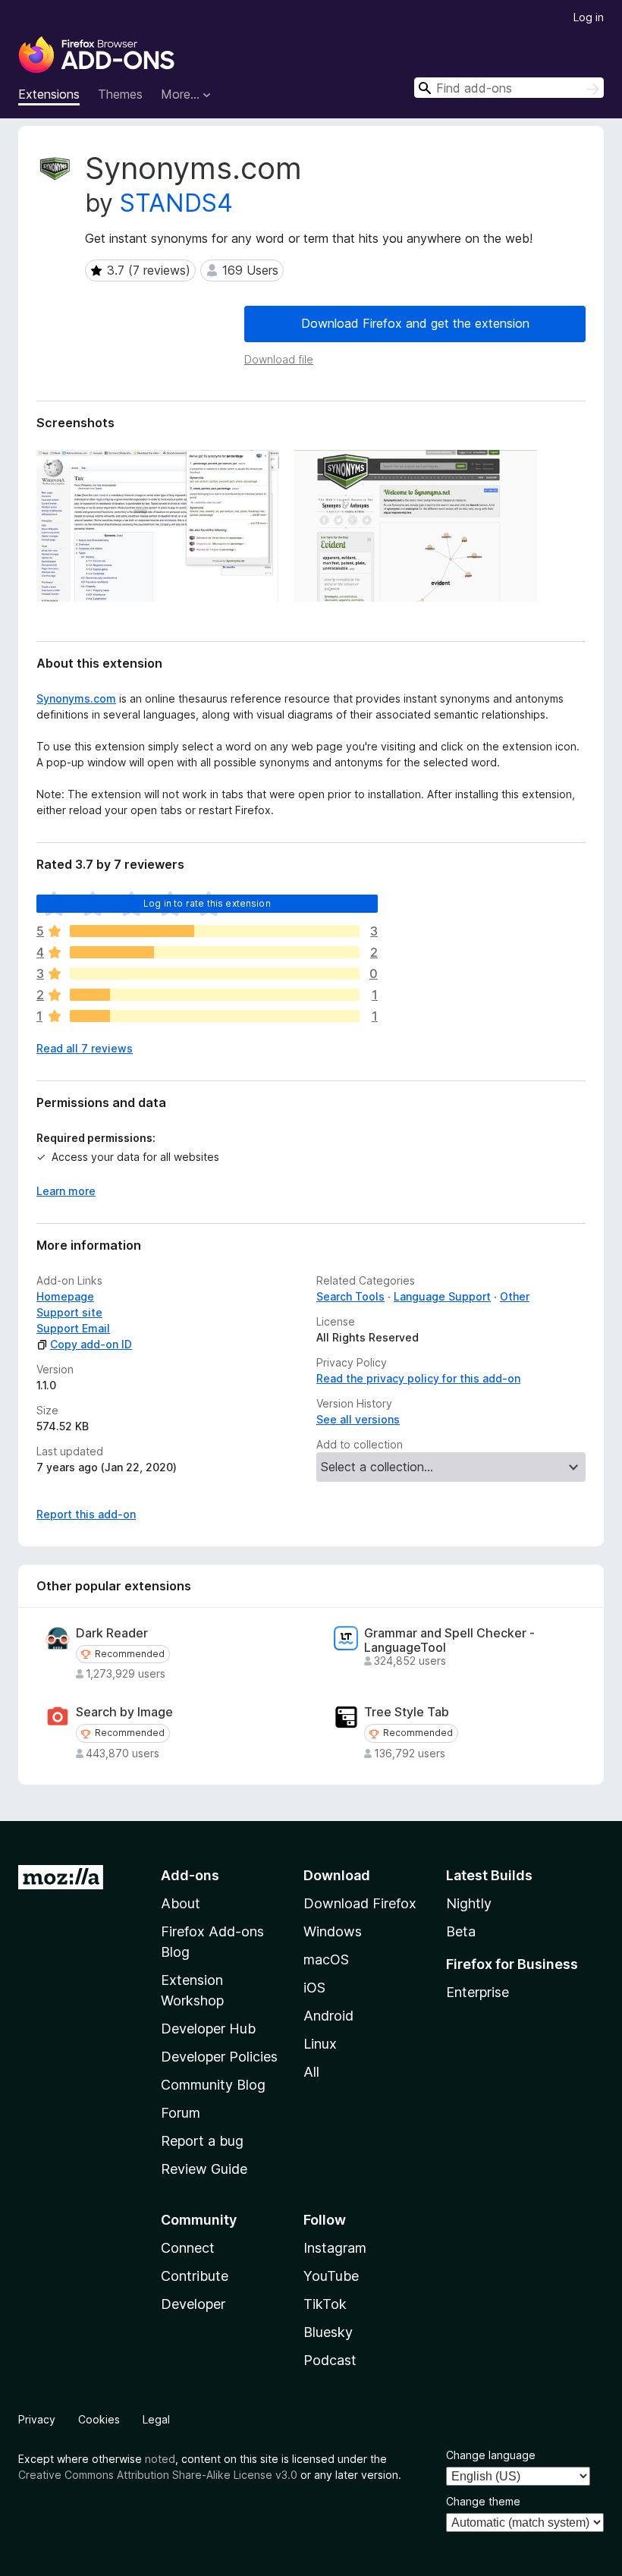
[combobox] (509, 88)
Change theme (483, 2501)
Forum (181, 2113)
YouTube (331, 2276)
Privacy (37, 2419)
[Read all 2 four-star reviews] (215, 952)
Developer (193, 2304)
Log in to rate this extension (207, 903)
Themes (120, 94)
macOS (326, 1960)
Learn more (66, 1191)
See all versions (358, 1419)
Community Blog (213, 2085)
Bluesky (328, 2332)
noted (160, 2459)
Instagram (335, 2248)
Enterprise (477, 1992)
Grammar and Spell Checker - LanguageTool (449, 1640)
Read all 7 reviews (85, 1048)
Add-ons (190, 1875)
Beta (461, 1931)
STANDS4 (176, 203)
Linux (320, 2044)
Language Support (442, 1296)
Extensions (49, 94)
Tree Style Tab (407, 1712)
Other (515, 1296)
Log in (589, 17)
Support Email (73, 1328)
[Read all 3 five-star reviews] (215, 931)
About (181, 1903)
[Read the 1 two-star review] (215, 995)
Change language (491, 2455)
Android (328, 2016)
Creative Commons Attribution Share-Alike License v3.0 (158, 2475)
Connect (188, 2248)
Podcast (330, 2360)
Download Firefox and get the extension (415, 323)
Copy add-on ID (91, 1344)
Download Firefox (360, 1903)
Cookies (99, 2419)
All (311, 2072)
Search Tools (350, 1296)
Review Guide (204, 2169)
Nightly (469, 1903)
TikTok (325, 2304)
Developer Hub (208, 2029)
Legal (156, 2419)
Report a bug (202, 2141)
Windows (333, 1931)
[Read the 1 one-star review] (215, 1016)
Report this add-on (86, 1514)
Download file (279, 359)
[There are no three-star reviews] (215, 973)
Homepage (65, 1296)
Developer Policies (219, 2057)
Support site (69, 1312)
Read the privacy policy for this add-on (418, 1378)
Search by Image (124, 1712)
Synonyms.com (76, 698)
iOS (314, 1988)
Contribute (195, 2276)
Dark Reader (112, 1633)
